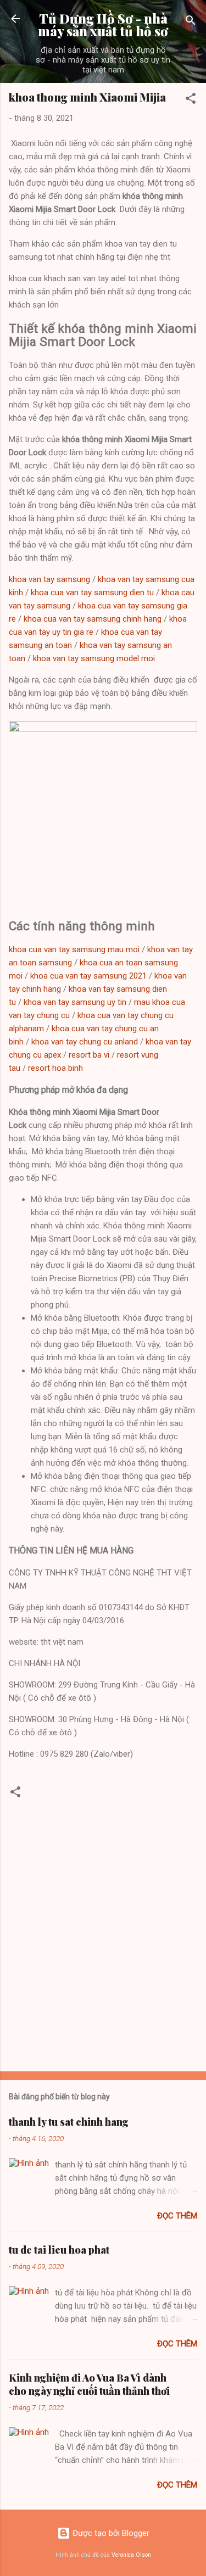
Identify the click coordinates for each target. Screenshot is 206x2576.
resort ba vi (89, 1055)
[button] (191, 100)
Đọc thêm (177, 2216)
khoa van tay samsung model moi (94, 658)
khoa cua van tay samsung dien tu (92, 593)
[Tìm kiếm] (191, 22)
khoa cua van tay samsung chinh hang (93, 619)
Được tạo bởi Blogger (110, 2533)
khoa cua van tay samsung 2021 (88, 976)
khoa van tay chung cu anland (85, 1042)
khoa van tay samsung (49, 579)
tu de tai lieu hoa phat (59, 2250)
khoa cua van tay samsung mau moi (74, 949)
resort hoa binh (55, 1068)
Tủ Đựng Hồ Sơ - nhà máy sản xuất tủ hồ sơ (103, 25)
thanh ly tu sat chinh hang (69, 2122)
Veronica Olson (131, 2555)
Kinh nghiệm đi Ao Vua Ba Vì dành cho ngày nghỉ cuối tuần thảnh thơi (89, 2384)
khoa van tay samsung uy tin (75, 1002)
